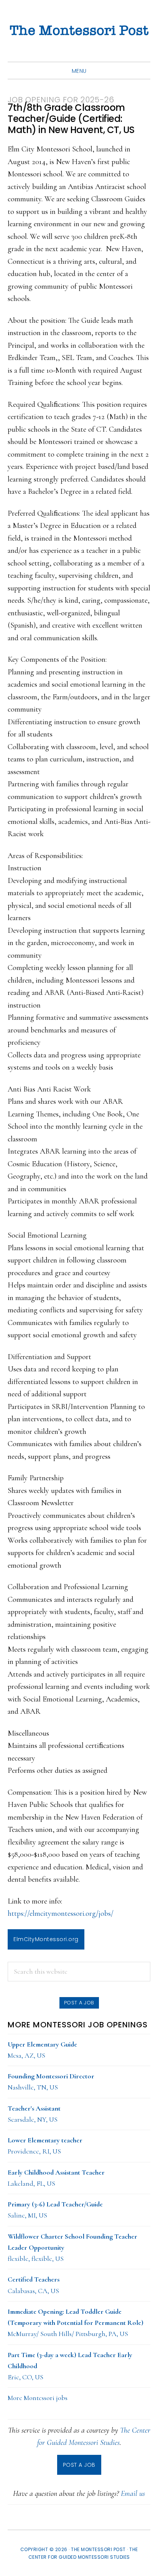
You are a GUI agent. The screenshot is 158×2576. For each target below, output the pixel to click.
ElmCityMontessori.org (46, 1939)
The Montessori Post (79, 31)
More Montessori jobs (38, 2398)
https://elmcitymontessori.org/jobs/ (61, 1914)
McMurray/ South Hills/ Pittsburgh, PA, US (76, 2323)
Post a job (79, 2003)
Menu (79, 71)
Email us (133, 2494)
